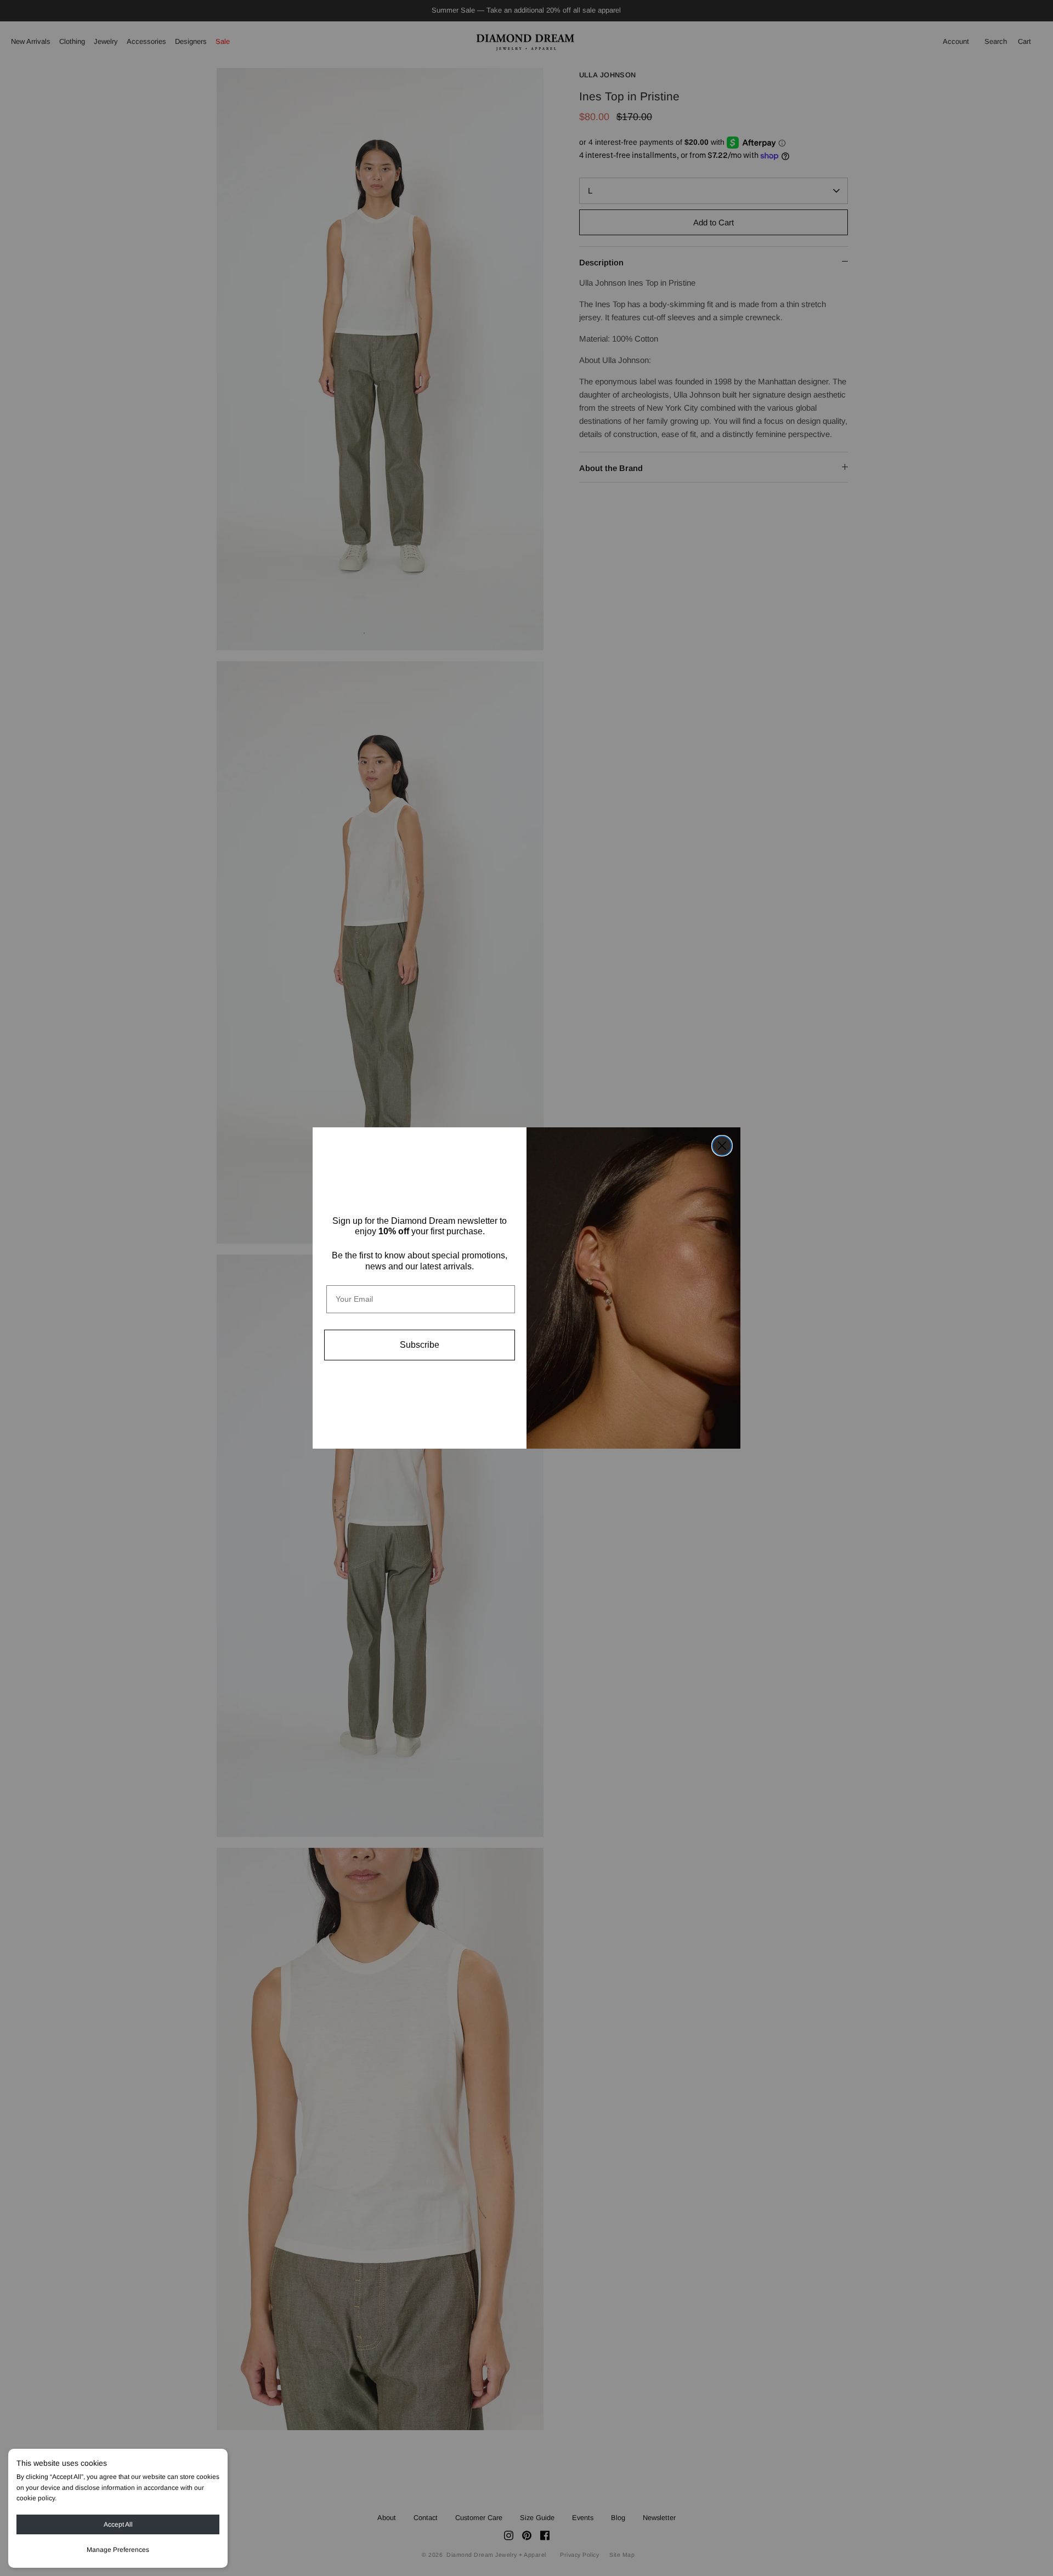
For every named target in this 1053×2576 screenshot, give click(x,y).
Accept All (118, 2524)
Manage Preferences (118, 2550)
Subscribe (420, 1345)
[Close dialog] (722, 1146)
